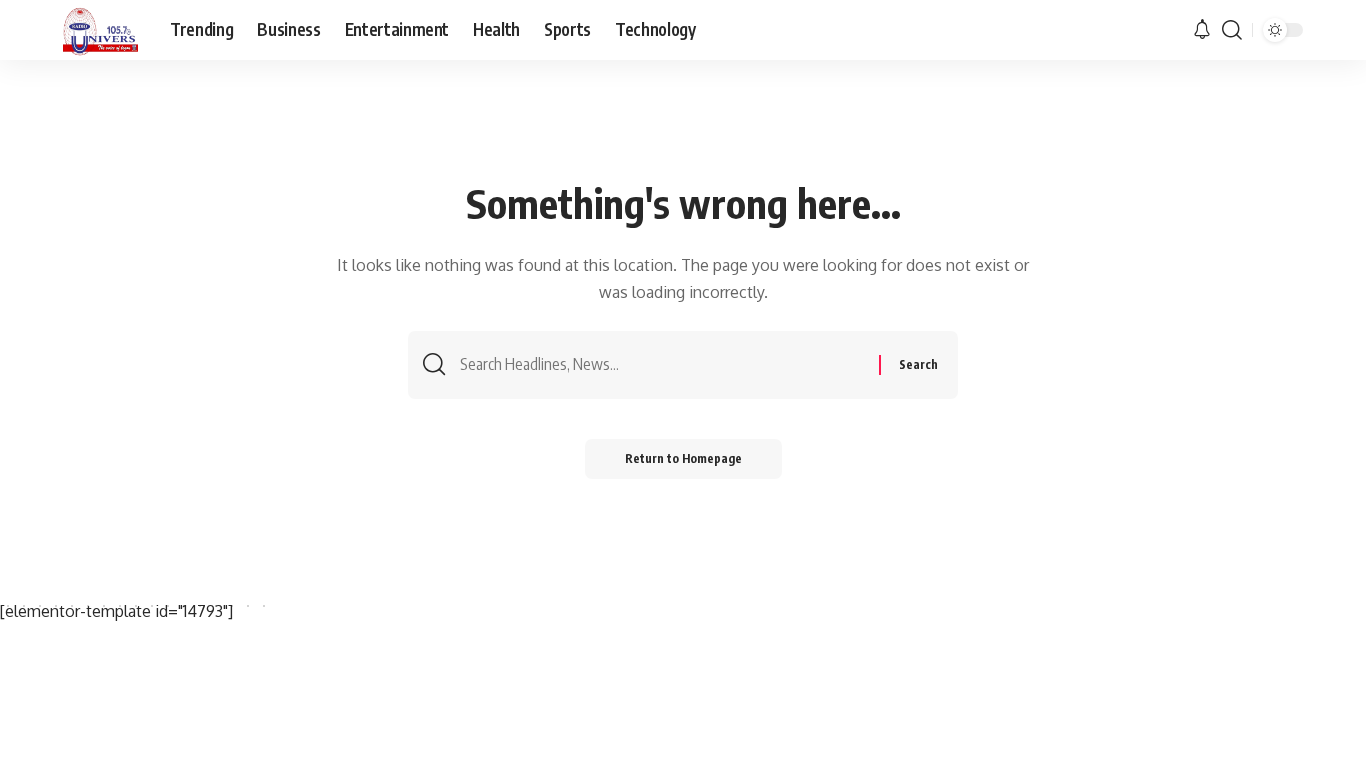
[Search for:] (662, 364)
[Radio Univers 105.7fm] (100, 30)
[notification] (1202, 30)
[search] (1232, 30)
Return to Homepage (683, 458)
